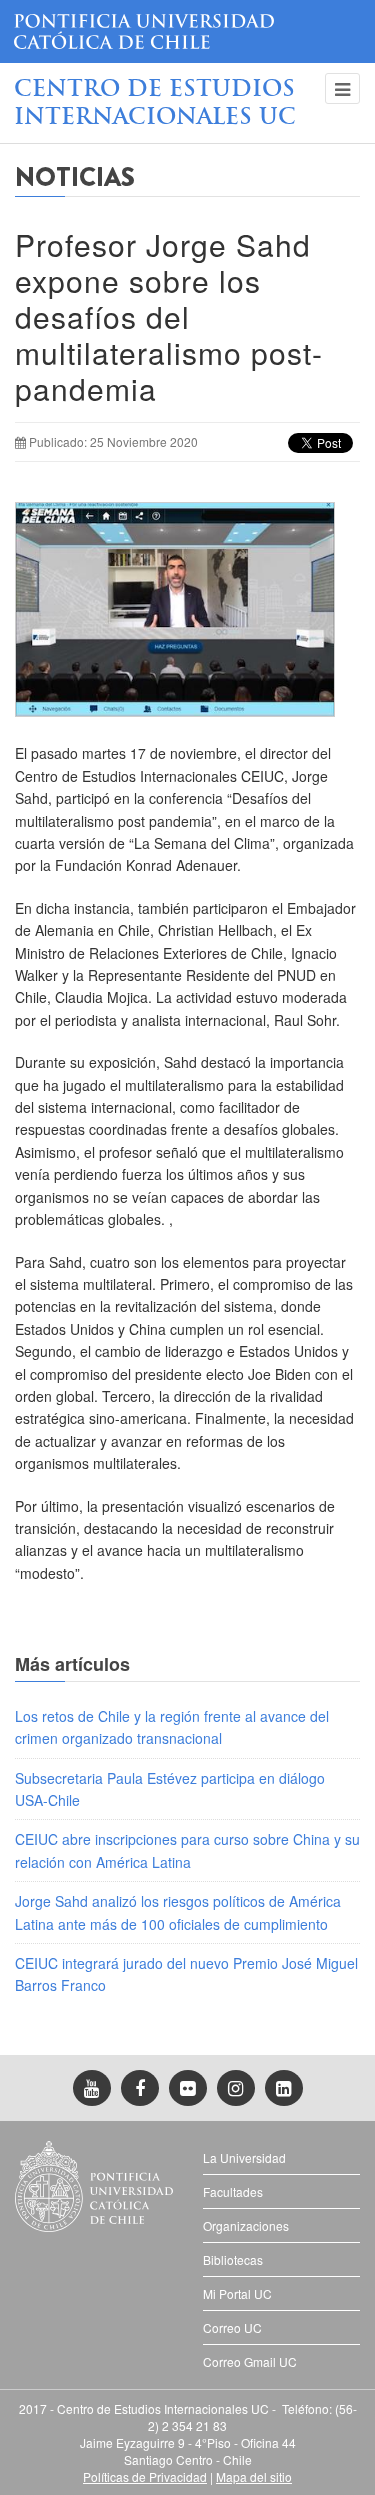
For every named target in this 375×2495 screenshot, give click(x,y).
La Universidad (244, 2157)
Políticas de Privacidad (145, 2476)
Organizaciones (246, 2225)
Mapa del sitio (254, 2476)
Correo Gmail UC (250, 2361)
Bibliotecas (233, 2259)
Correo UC (232, 2327)
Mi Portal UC (237, 2293)
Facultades (233, 2191)
